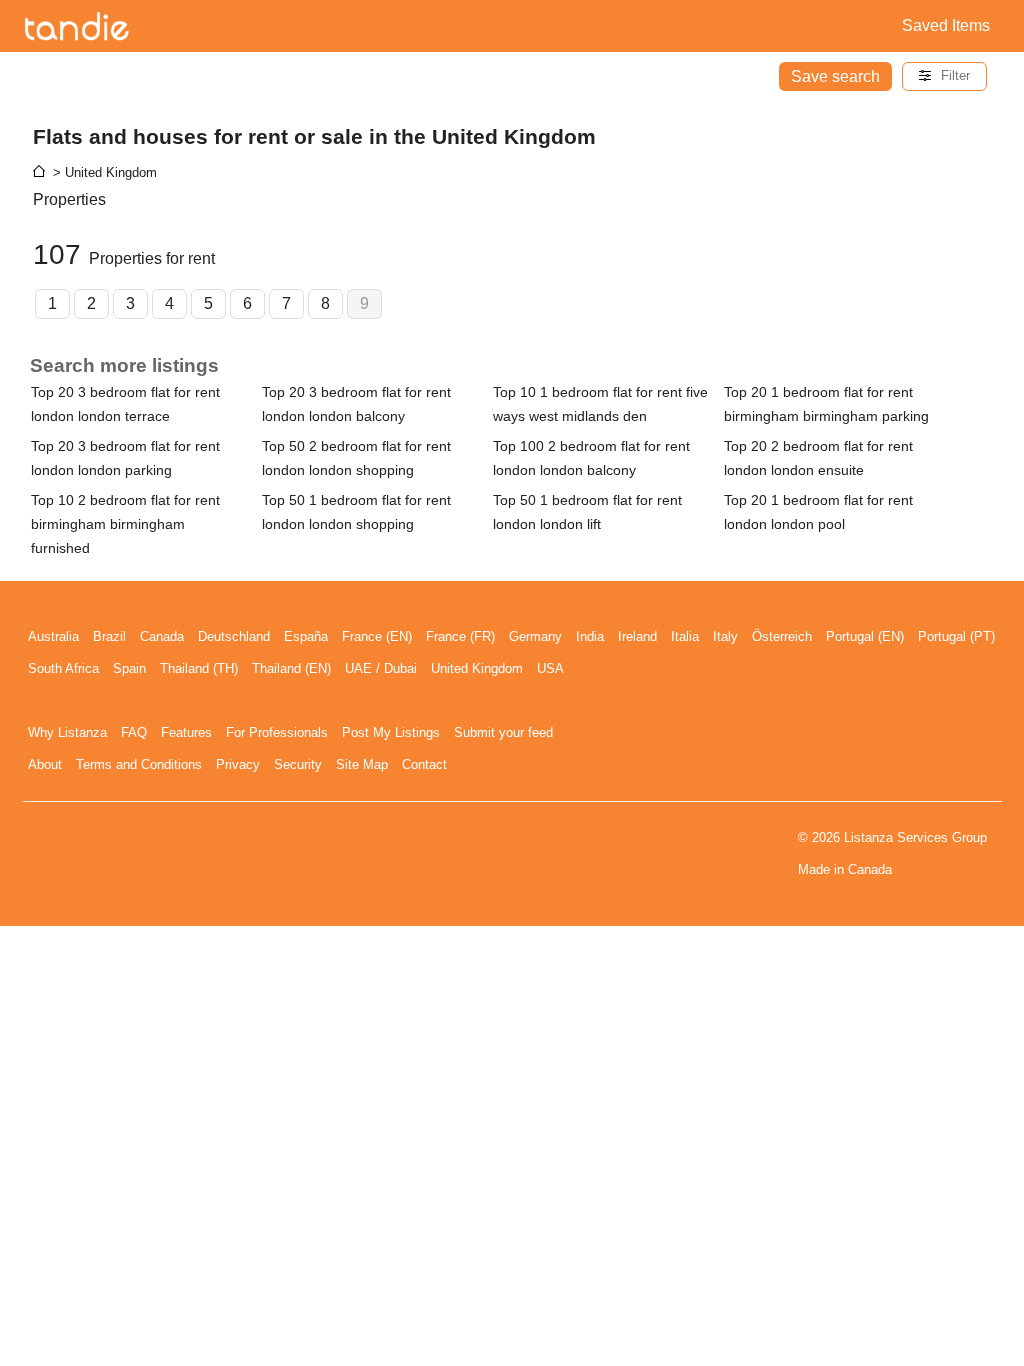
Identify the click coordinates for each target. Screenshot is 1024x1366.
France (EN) (377, 636)
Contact (424, 764)
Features (186, 732)
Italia (685, 636)
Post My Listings (391, 732)
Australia (53, 636)
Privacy (238, 764)
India (590, 636)
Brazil (109, 636)
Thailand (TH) (199, 668)
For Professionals (277, 732)
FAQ (134, 732)
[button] (944, 76)
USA (550, 668)
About (45, 764)
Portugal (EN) (865, 636)
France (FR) (460, 636)
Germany (535, 636)
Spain (129, 668)
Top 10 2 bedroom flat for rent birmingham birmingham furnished (125, 524)
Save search (835, 76)
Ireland (637, 636)
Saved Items (946, 25)
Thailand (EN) (291, 668)
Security (298, 764)
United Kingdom (477, 668)
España (306, 636)
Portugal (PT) (956, 636)
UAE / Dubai (381, 668)
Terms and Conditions (139, 764)
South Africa (63, 668)
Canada (162, 636)
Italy (725, 636)
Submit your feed (503, 732)
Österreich (782, 636)
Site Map (362, 764)
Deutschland (234, 636)
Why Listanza (67, 732)
